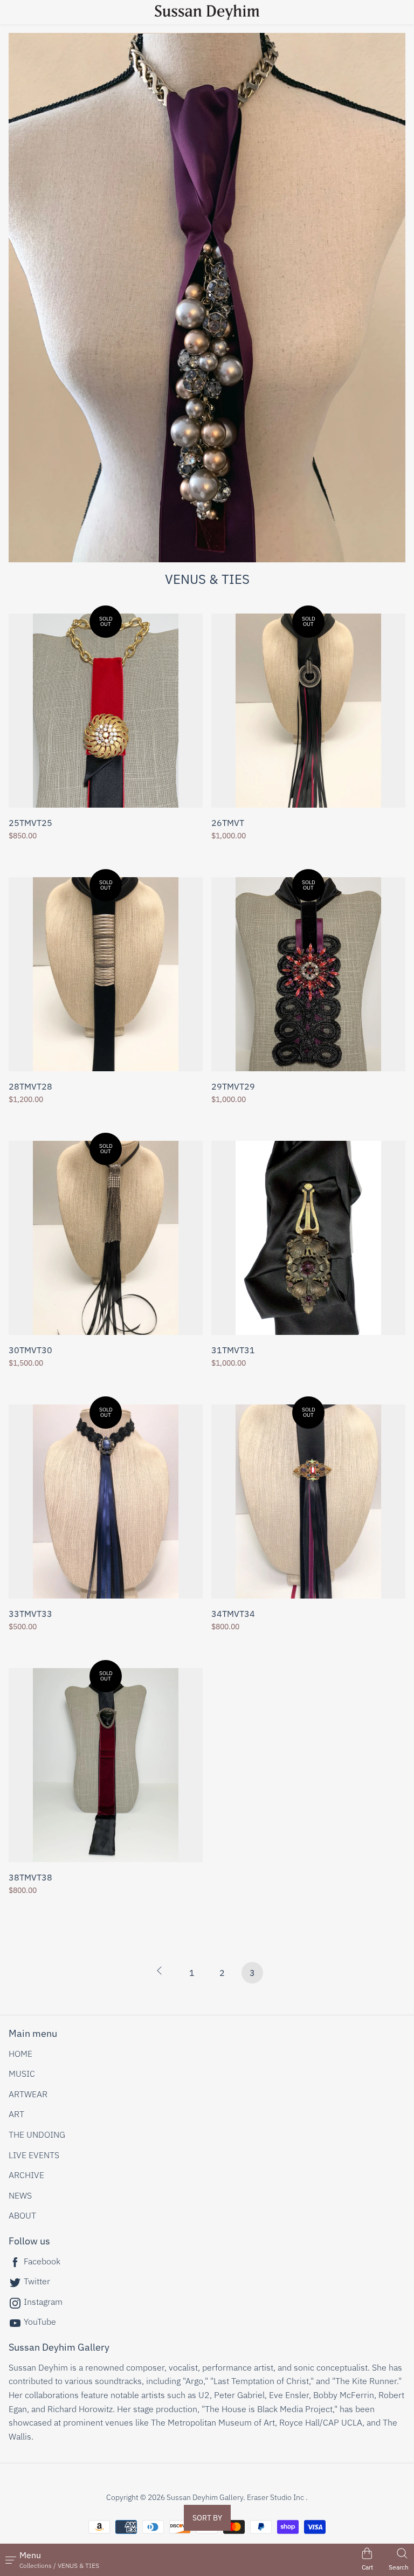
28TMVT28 (30, 1087)
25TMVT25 (30, 823)
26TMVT (228, 823)
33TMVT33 (30, 1614)
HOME (20, 2054)
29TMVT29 (233, 1087)
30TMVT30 (30, 1351)
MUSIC (22, 2074)
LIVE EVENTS (34, 2155)
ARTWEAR (28, 2094)
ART (16, 2114)
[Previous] (162, 1975)
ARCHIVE (26, 2175)
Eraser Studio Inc (275, 2497)
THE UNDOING (37, 2134)
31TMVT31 (233, 1351)
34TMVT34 (233, 1614)
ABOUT (22, 2215)
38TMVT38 (30, 1878)
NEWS (20, 2195)
